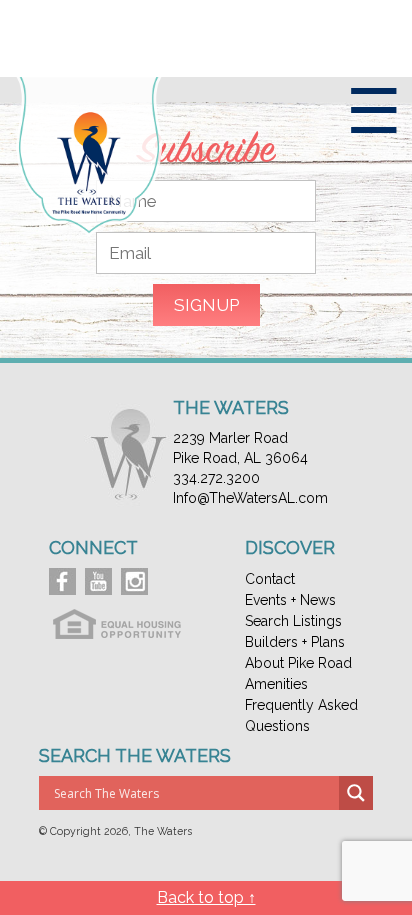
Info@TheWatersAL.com (250, 498)
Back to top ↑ (206, 897)
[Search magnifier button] (356, 793)
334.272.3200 (216, 478)
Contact (270, 579)
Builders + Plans (295, 642)
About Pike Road (298, 663)
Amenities (276, 684)
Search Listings (293, 621)
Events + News (290, 600)
